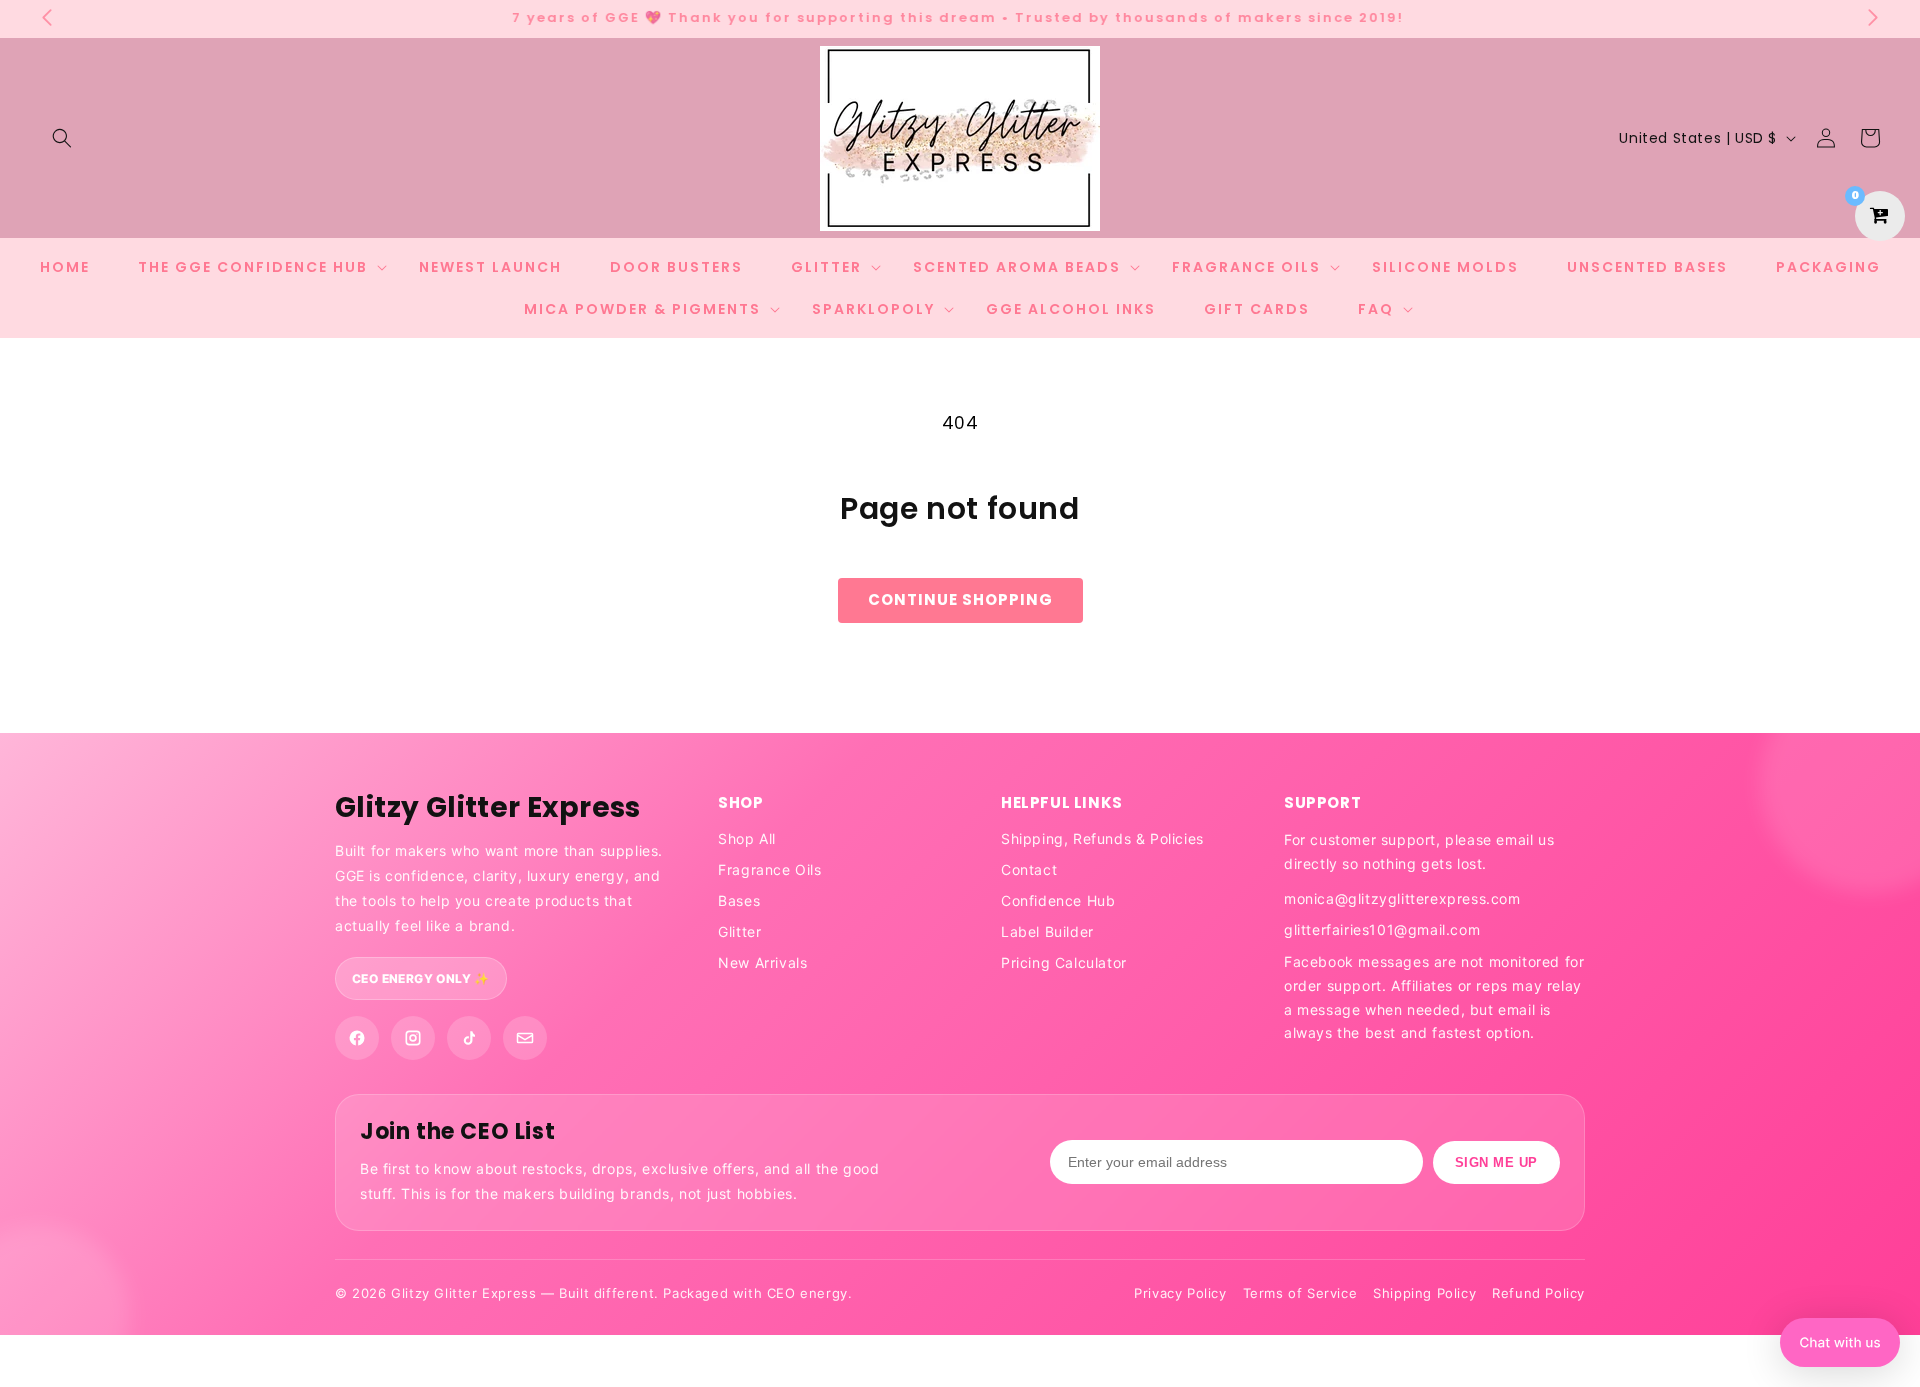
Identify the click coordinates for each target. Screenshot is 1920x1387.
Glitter (739, 931)
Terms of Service (1300, 1293)
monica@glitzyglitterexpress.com (1402, 898)
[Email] (525, 1038)
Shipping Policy (1424, 1293)
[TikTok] (469, 1038)
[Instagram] (413, 1038)
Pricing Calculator (1064, 962)
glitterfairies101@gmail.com (1382, 929)
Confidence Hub (1058, 900)
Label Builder (1047, 931)
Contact (1029, 869)
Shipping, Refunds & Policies (1102, 838)
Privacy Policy (1180, 1293)
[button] (62, 138)
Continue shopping (960, 599)
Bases (739, 900)
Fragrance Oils (769, 869)
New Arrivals (762, 962)
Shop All (747, 838)
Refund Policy (1538, 1293)
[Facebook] (357, 1038)
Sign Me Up (1496, 1162)
